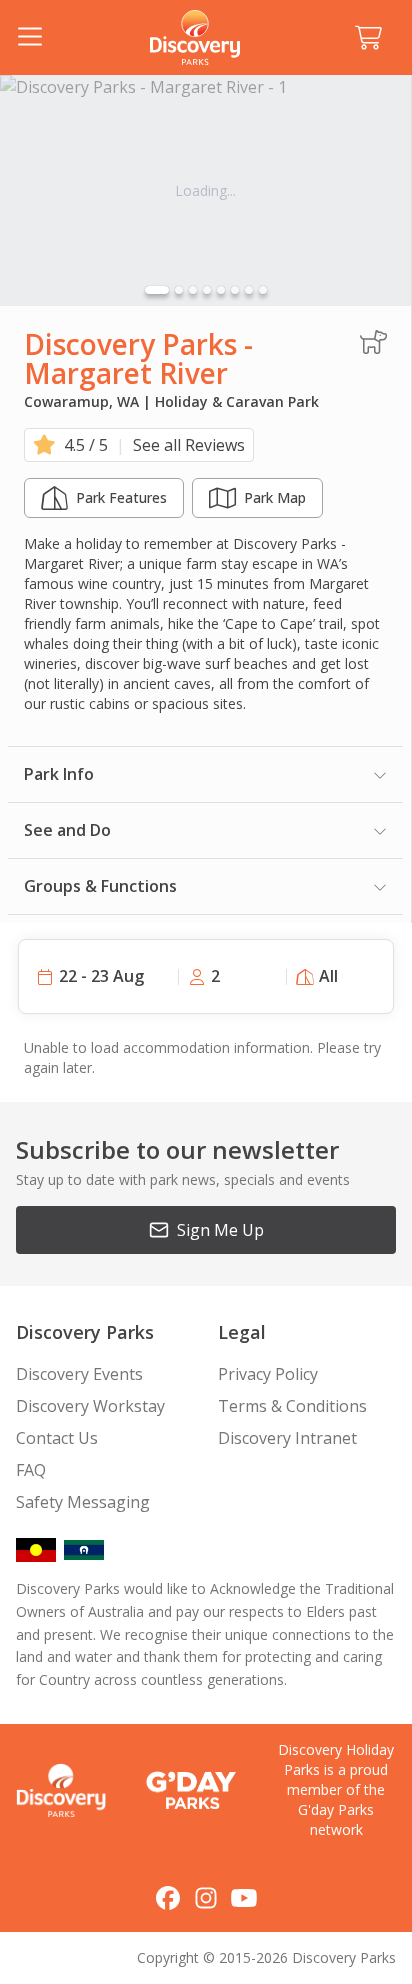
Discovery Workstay (90, 1406)
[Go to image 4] (207, 290)
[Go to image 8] (263, 290)
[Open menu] (30, 38)
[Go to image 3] (193, 290)
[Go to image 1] (157, 290)
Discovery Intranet (287, 1438)
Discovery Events (79, 1374)
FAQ (31, 1470)
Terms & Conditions (292, 1406)
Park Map (275, 497)
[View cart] (368, 38)
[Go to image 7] (249, 290)
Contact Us (57, 1438)
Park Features (121, 497)
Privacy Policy (268, 1374)
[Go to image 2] (179, 290)
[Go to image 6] (235, 290)
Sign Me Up (220, 1230)
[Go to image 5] (221, 290)
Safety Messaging (83, 1502)
